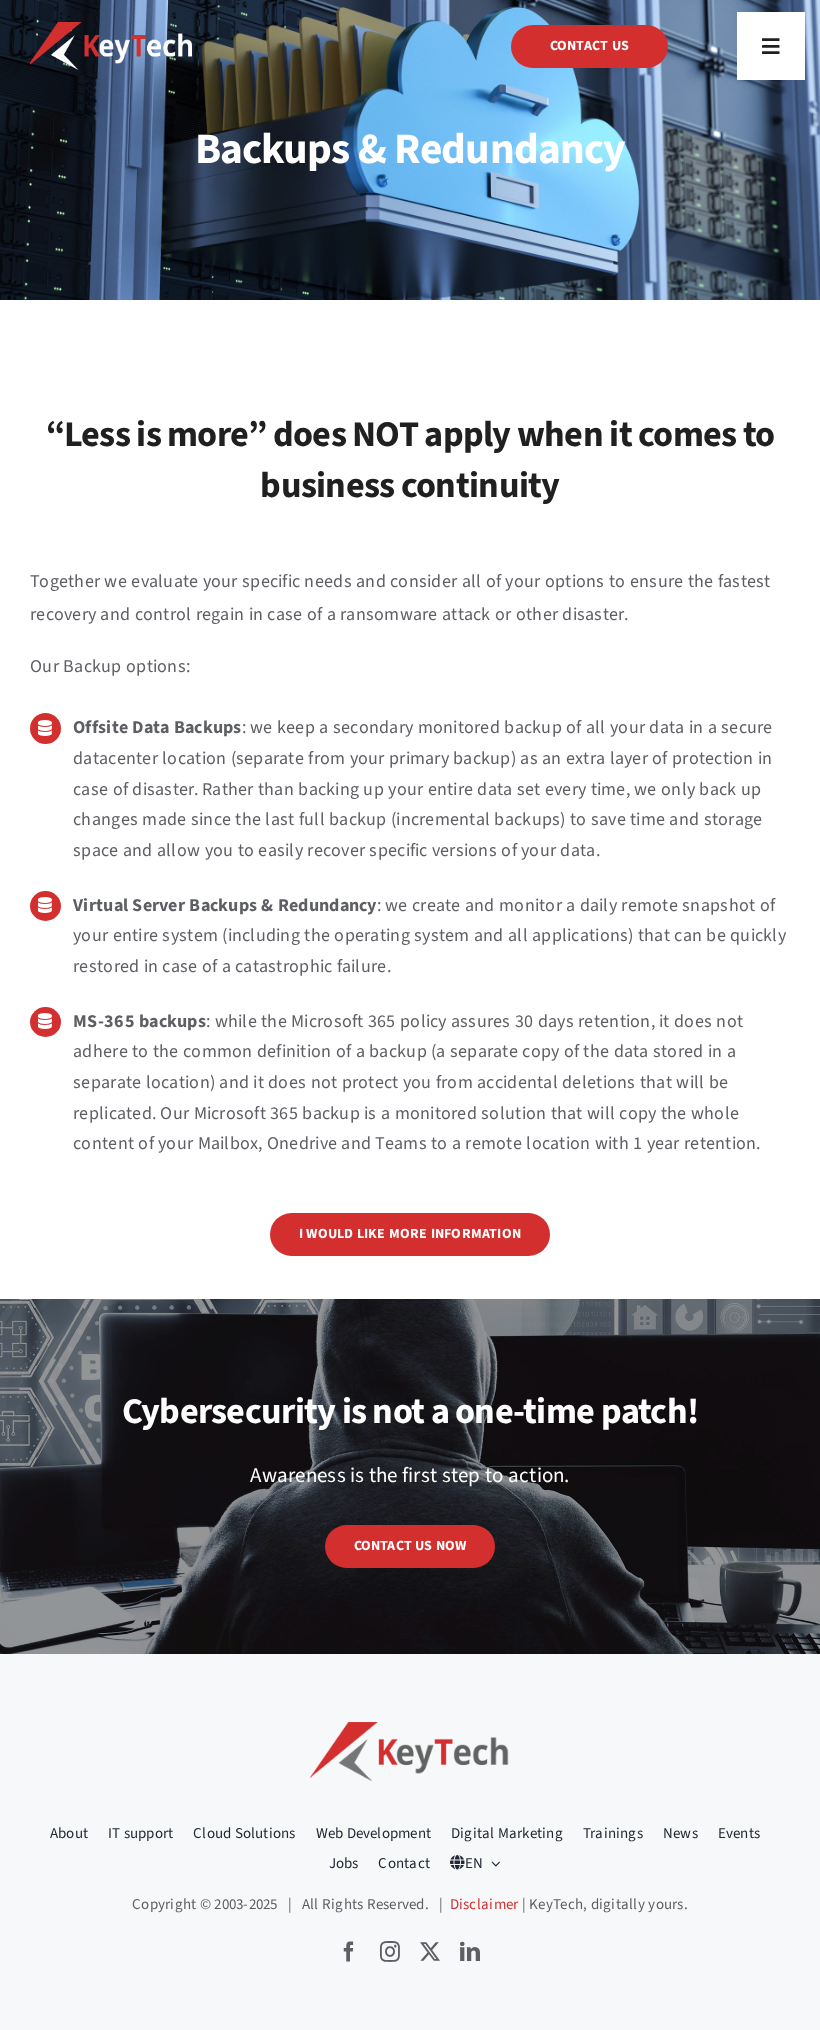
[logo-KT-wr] (111, 30)
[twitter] (430, 1952)
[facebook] (349, 1952)
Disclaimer (484, 1904)
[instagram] (390, 1952)
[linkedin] (470, 1952)
